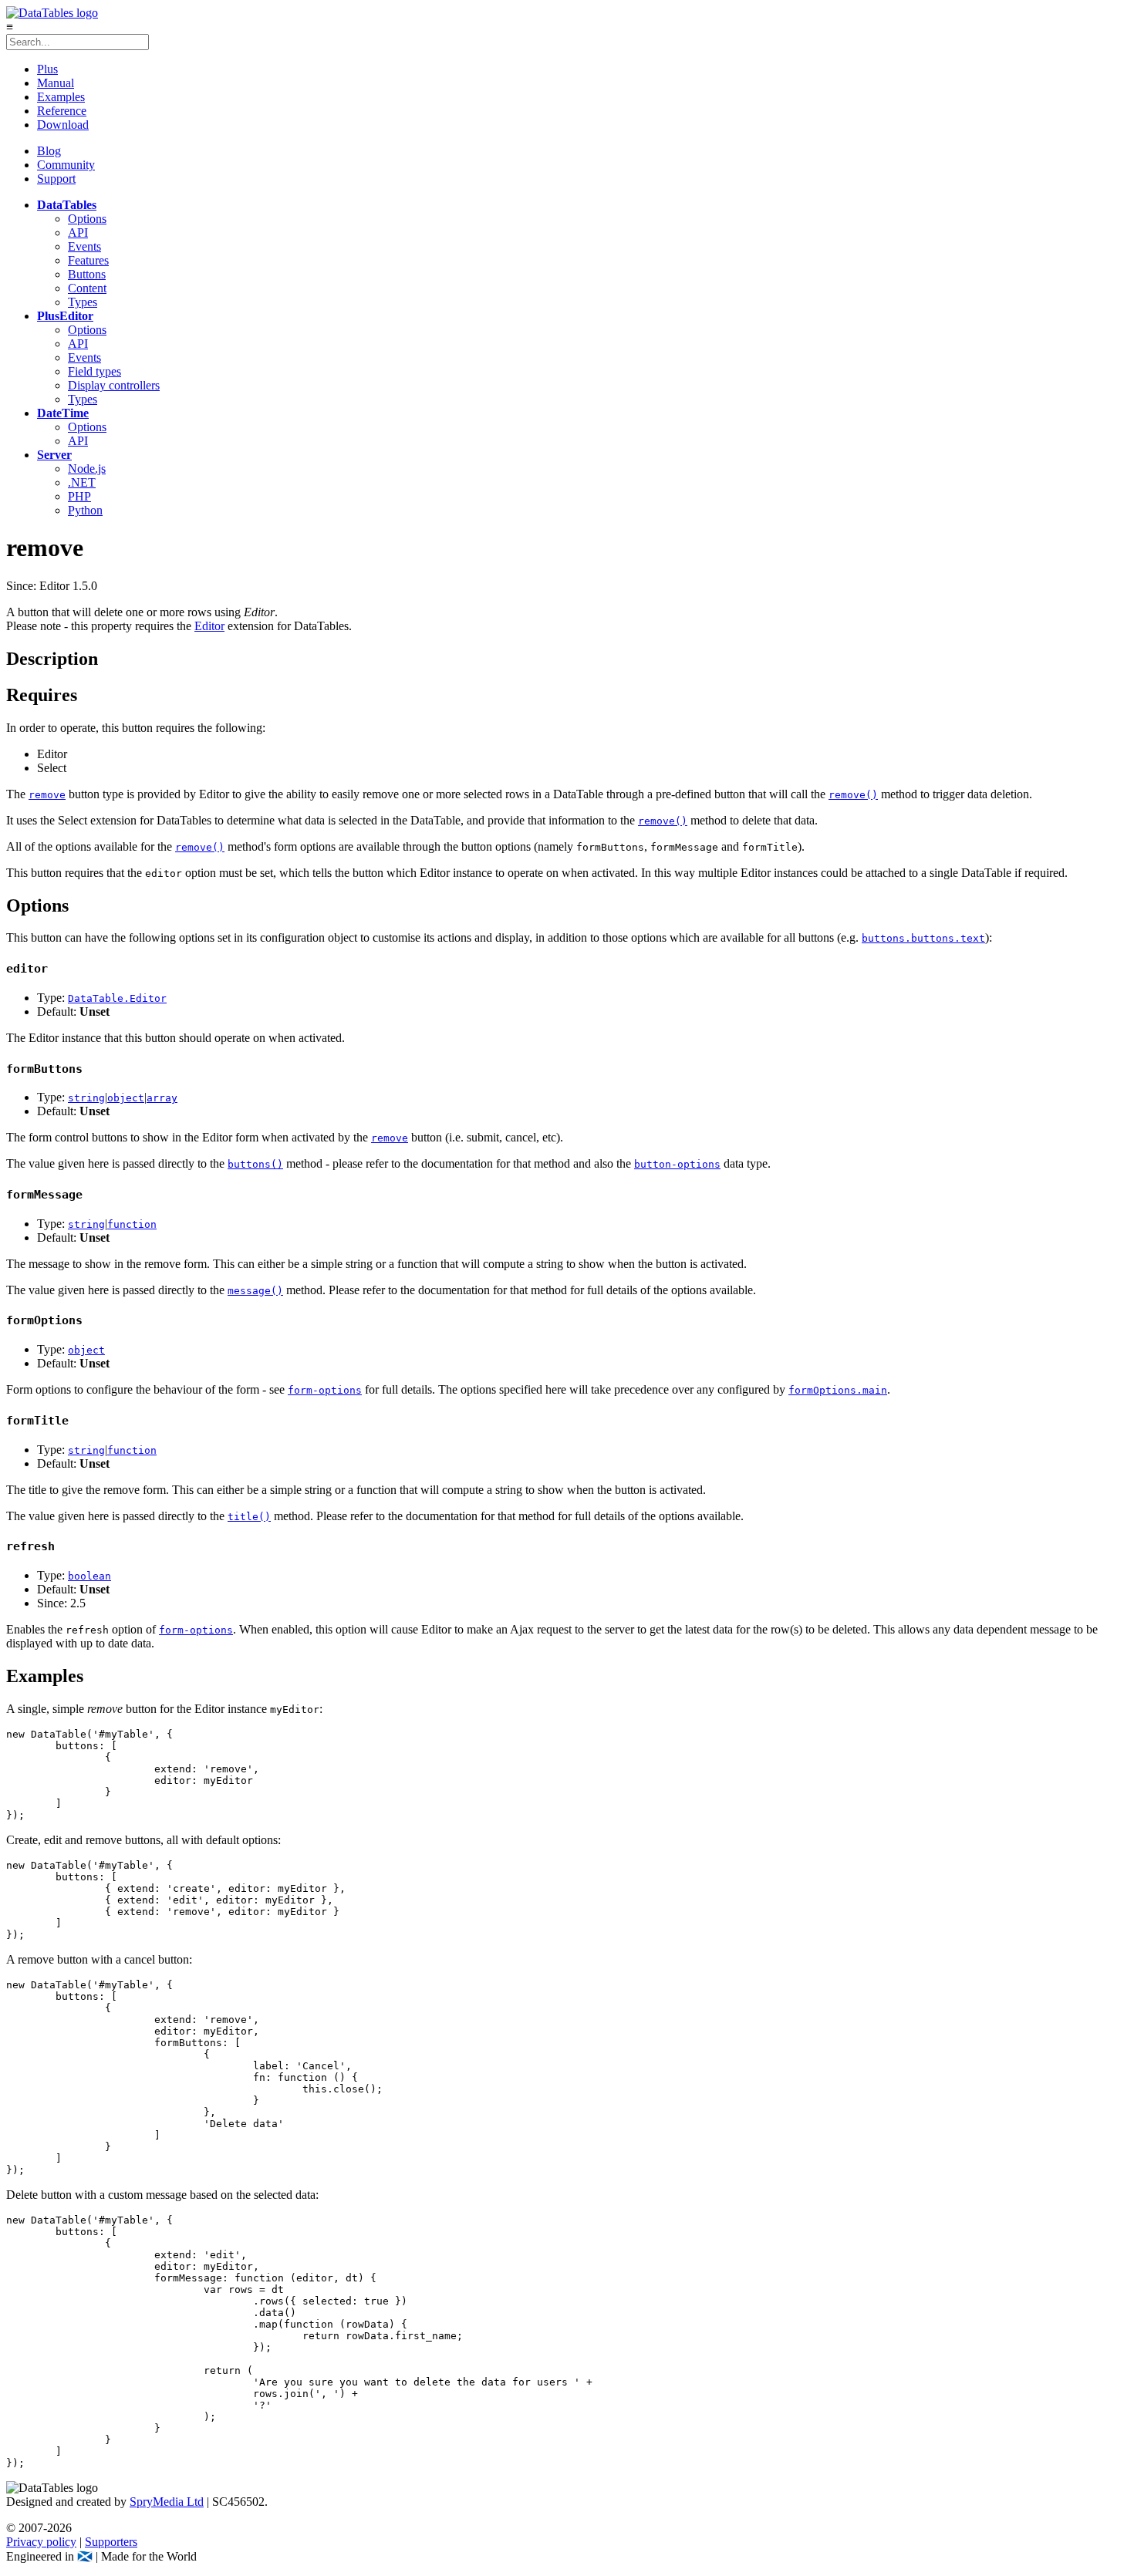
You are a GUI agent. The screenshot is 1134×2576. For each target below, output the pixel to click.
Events (84, 246)
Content (87, 288)
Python (85, 510)
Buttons (87, 274)
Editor (209, 626)
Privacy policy (41, 2542)
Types (83, 302)
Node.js (87, 469)
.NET (82, 482)
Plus (47, 69)
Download (63, 125)
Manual (56, 83)
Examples (61, 97)
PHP (79, 496)
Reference (62, 111)
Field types (94, 371)
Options (87, 219)
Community (66, 165)
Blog (49, 151)
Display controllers (114, 385)
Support (56, 179)
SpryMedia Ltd (167, 2502)
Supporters (111, 2542)
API (78, 233)
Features (88, 260)
